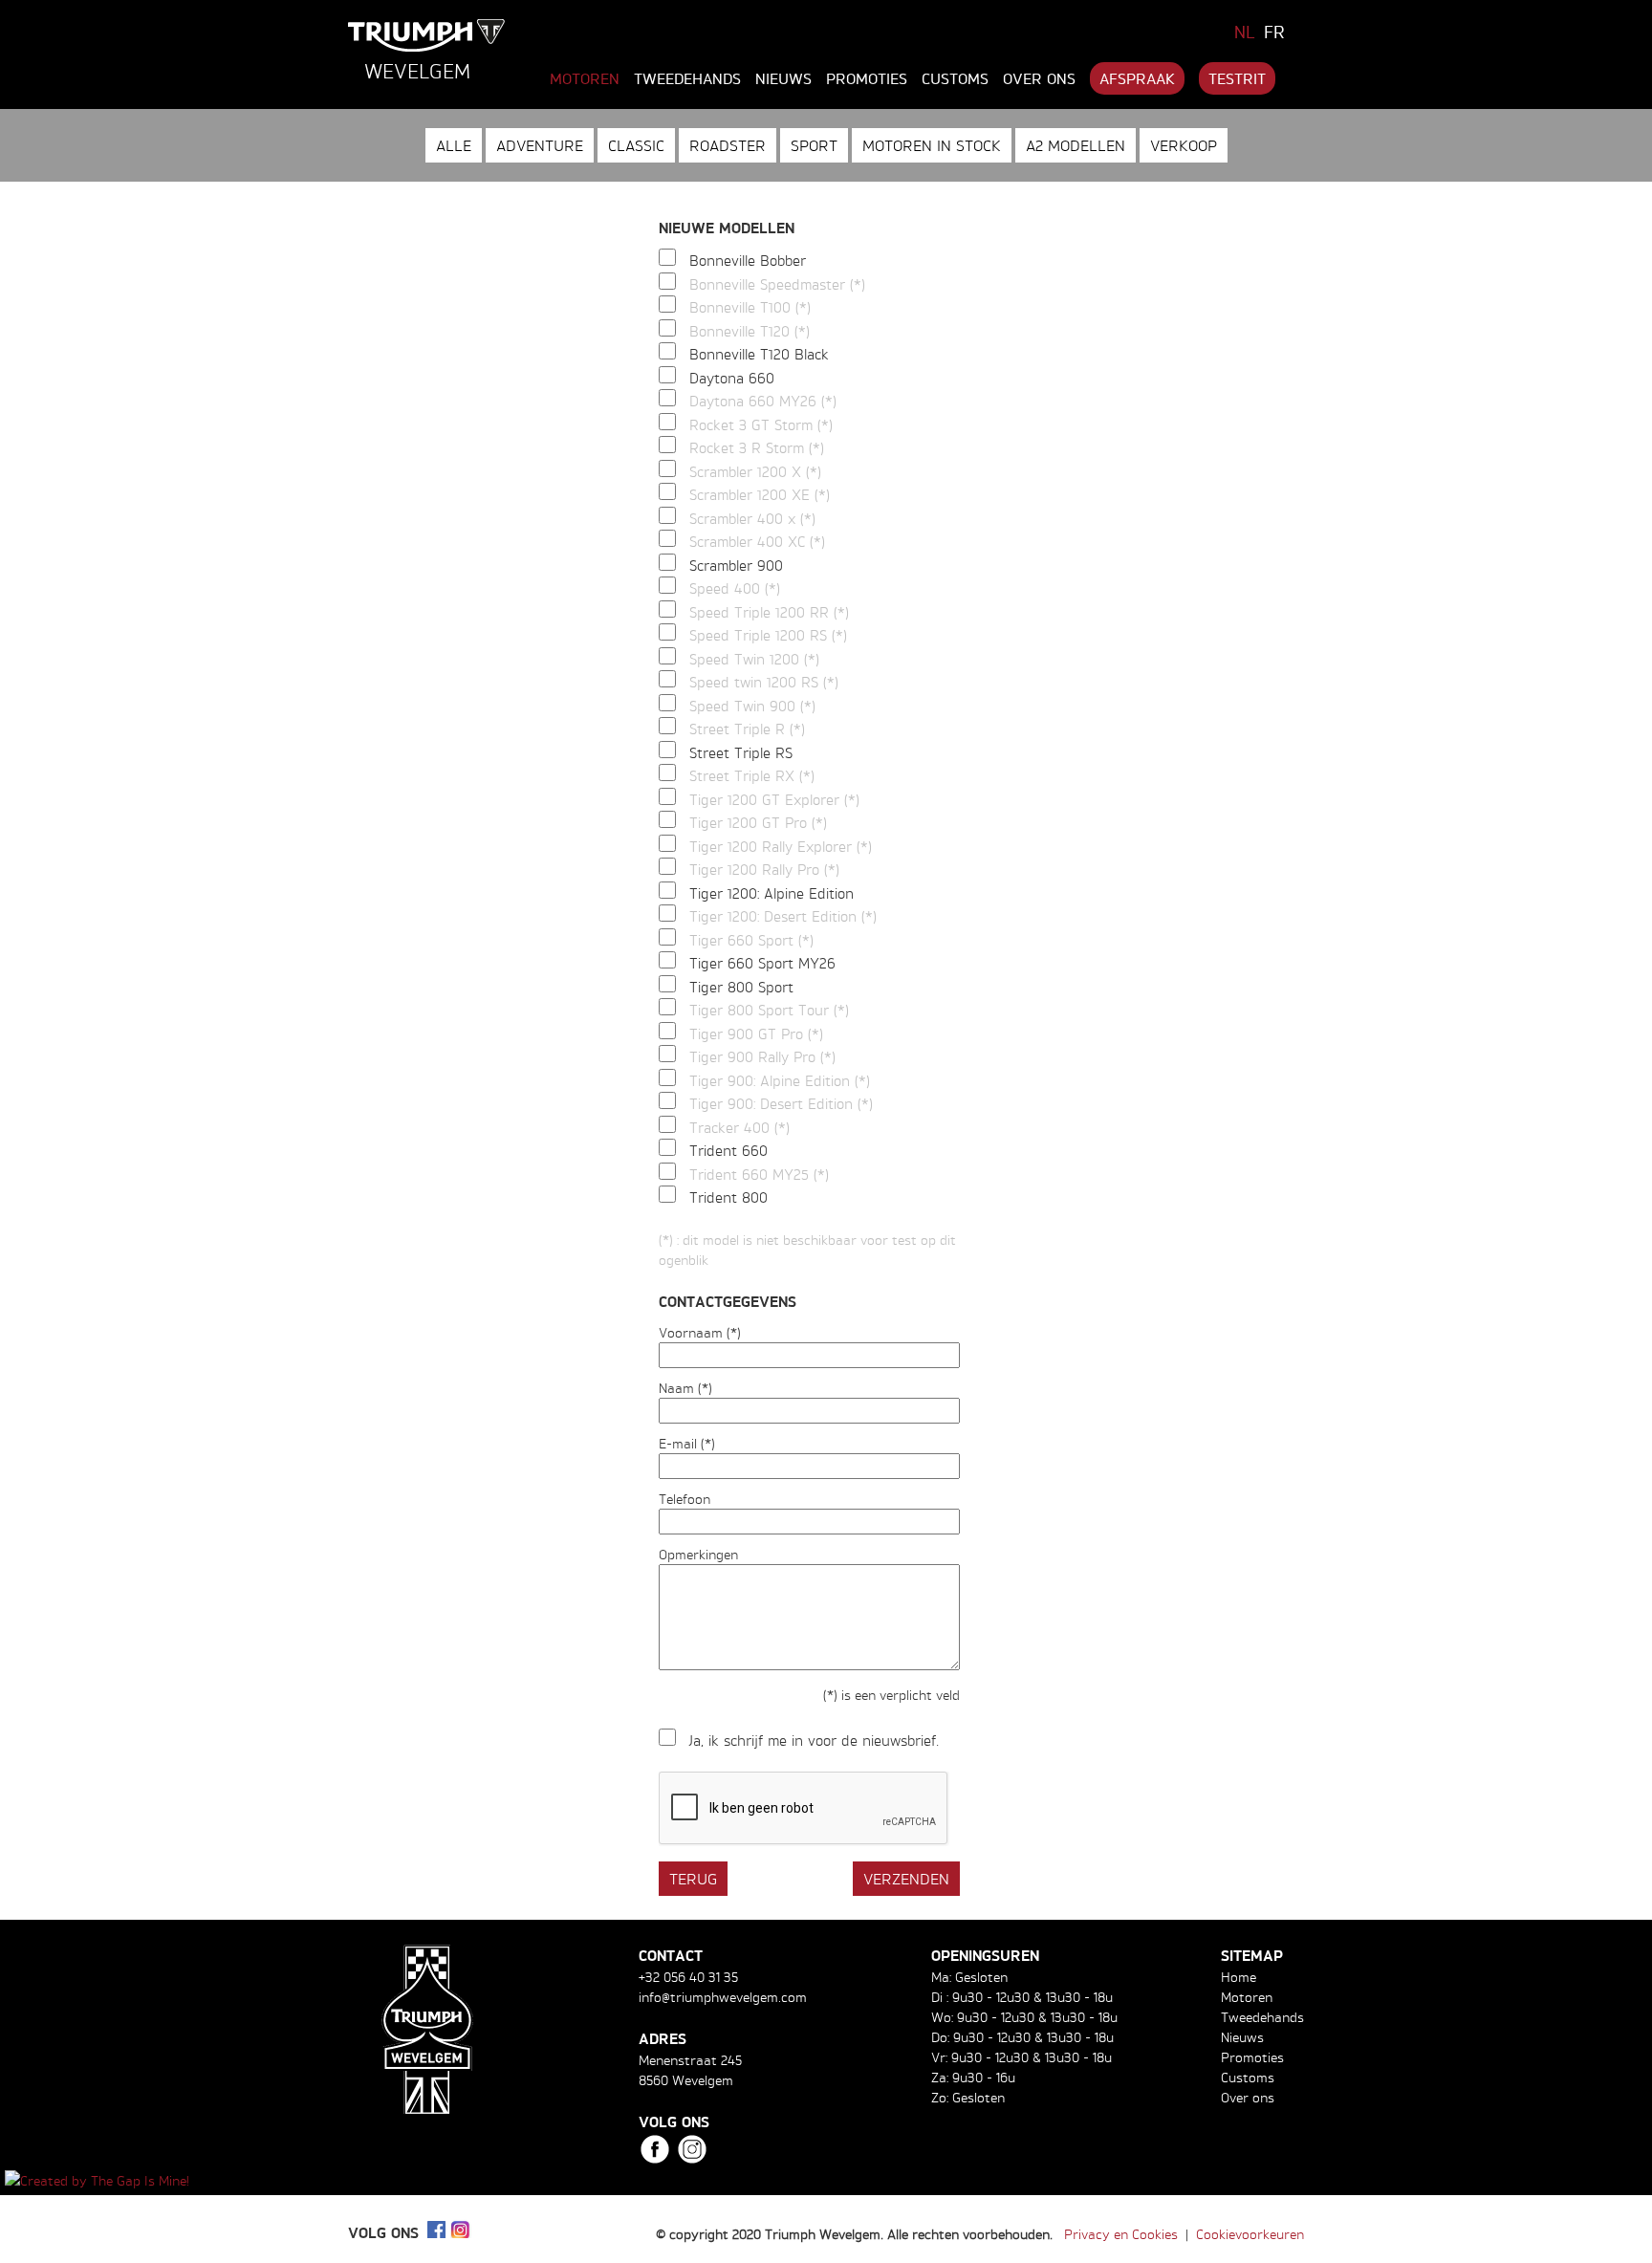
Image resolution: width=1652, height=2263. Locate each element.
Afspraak (1137, 78)
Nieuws (783, 78)
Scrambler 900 (736, 566)
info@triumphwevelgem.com (723, 1997)
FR (1274, 32)
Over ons (1039, 78)
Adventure (540, 145)
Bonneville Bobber (748, 261)
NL (1245, 32)
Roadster (728, 145)
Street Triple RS (741, 753)
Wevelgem (417, 71)
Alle (454, 145)
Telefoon (685, 1499)
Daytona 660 (732, 378)
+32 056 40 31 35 (688, 1977)
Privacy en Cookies (1121, 2234)
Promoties (867, 78)
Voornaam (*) (700, 1332)
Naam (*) (685, 1388)
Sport (814, 145)
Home (1239, 1977)
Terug (693, 1879)
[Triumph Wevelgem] (427, 35)
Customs (955, 78)
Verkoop (1184, 145)
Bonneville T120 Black (759, 354)
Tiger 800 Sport (741, 987)
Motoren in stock (932, 145)
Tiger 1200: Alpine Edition (772, 893)
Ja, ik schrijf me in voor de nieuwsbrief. (814, 1741)
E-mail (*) (687, 1443)
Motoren (585, 78)
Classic (636, 145)
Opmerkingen (698, 1554)
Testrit (1237, 78)
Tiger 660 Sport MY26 (762, 963)
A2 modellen (1076, 145)
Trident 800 (728, 1197)
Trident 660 (728, 1151)
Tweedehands (687, 78)
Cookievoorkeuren (1250, 2234)
